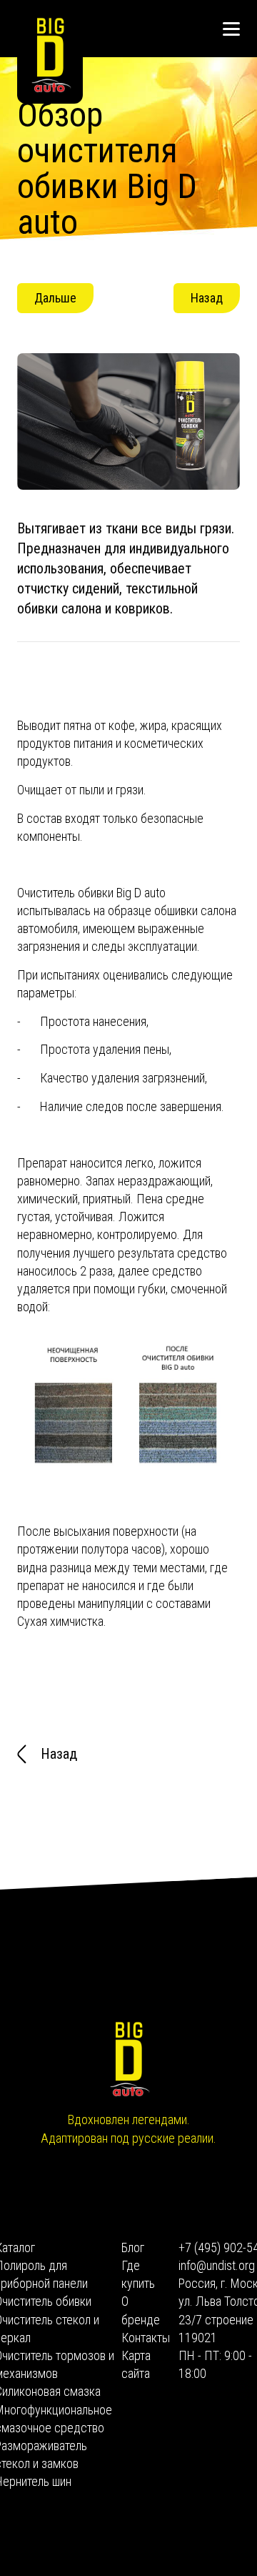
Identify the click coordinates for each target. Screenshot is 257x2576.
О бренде (134, 2310)
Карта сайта (134, 2364)
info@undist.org (215, 2265)
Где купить (134, 2274)
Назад (207, 298)
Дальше (55, 298)
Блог (133, 2247)
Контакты (134, 2338)
